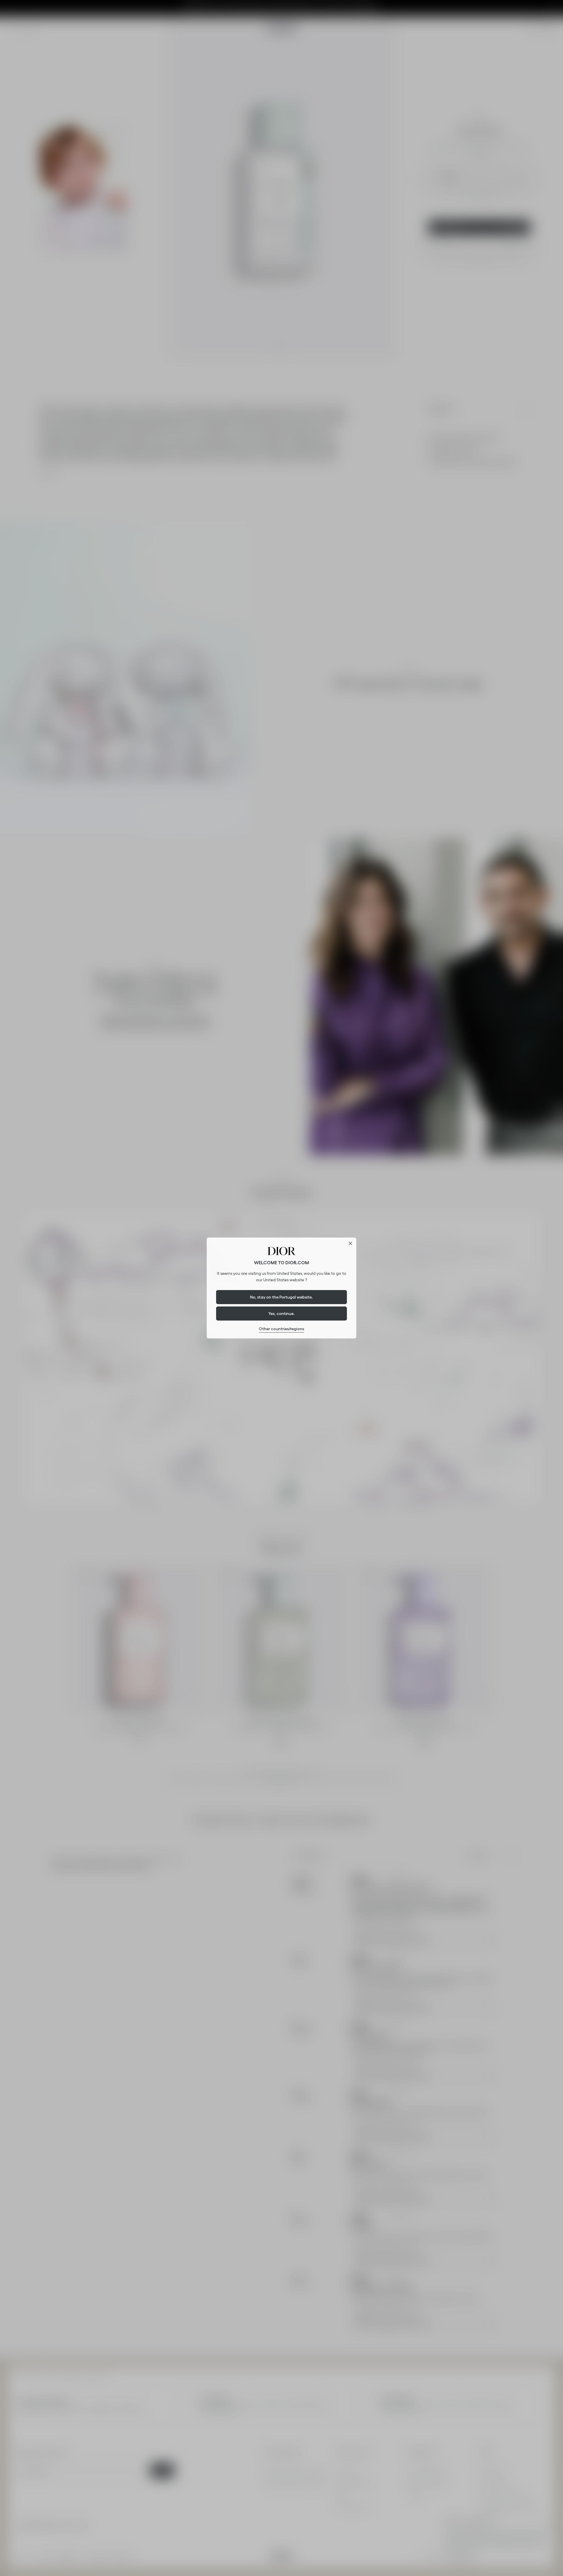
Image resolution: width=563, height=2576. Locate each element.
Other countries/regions (281, 1329)
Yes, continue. (281, 1314)
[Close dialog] (350, 1243)
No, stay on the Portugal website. (281, 1297)
